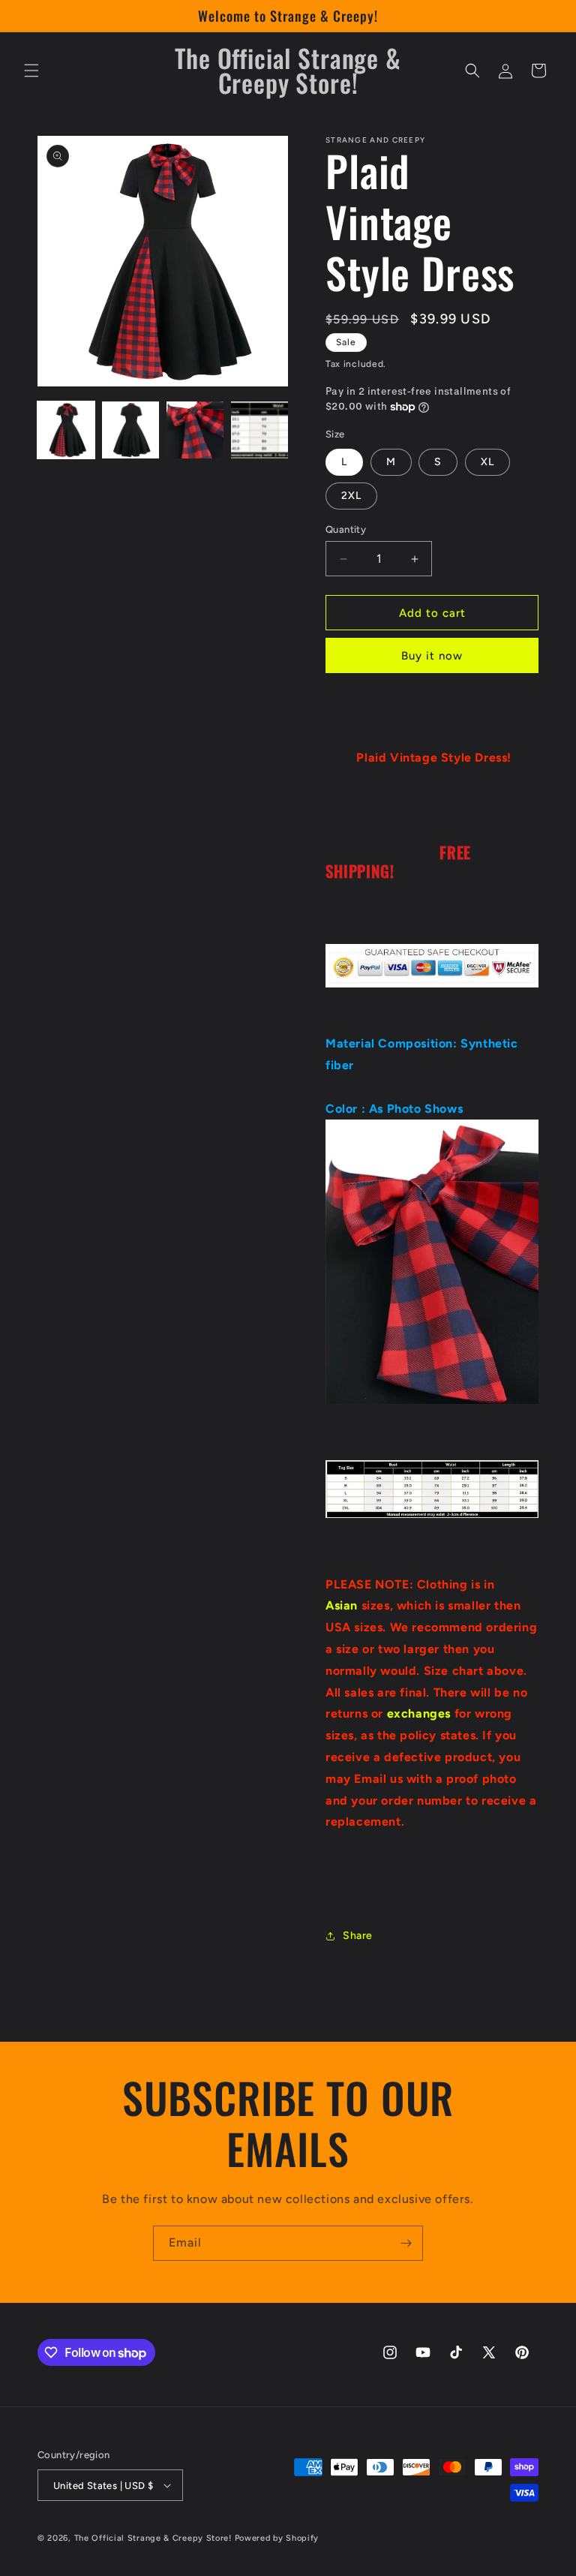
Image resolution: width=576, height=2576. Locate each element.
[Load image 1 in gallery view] (66, 430)
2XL (351, 496)
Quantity (346, 529)
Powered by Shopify (277, 2538)
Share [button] (358, 1936)
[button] (31, 71)
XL (487, 462)
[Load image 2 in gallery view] (130, 430)
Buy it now (432, 656)
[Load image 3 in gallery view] (195, 430)
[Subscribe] (406, 2243)
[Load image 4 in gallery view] (259, 430)
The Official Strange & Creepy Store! (153, 2538)
